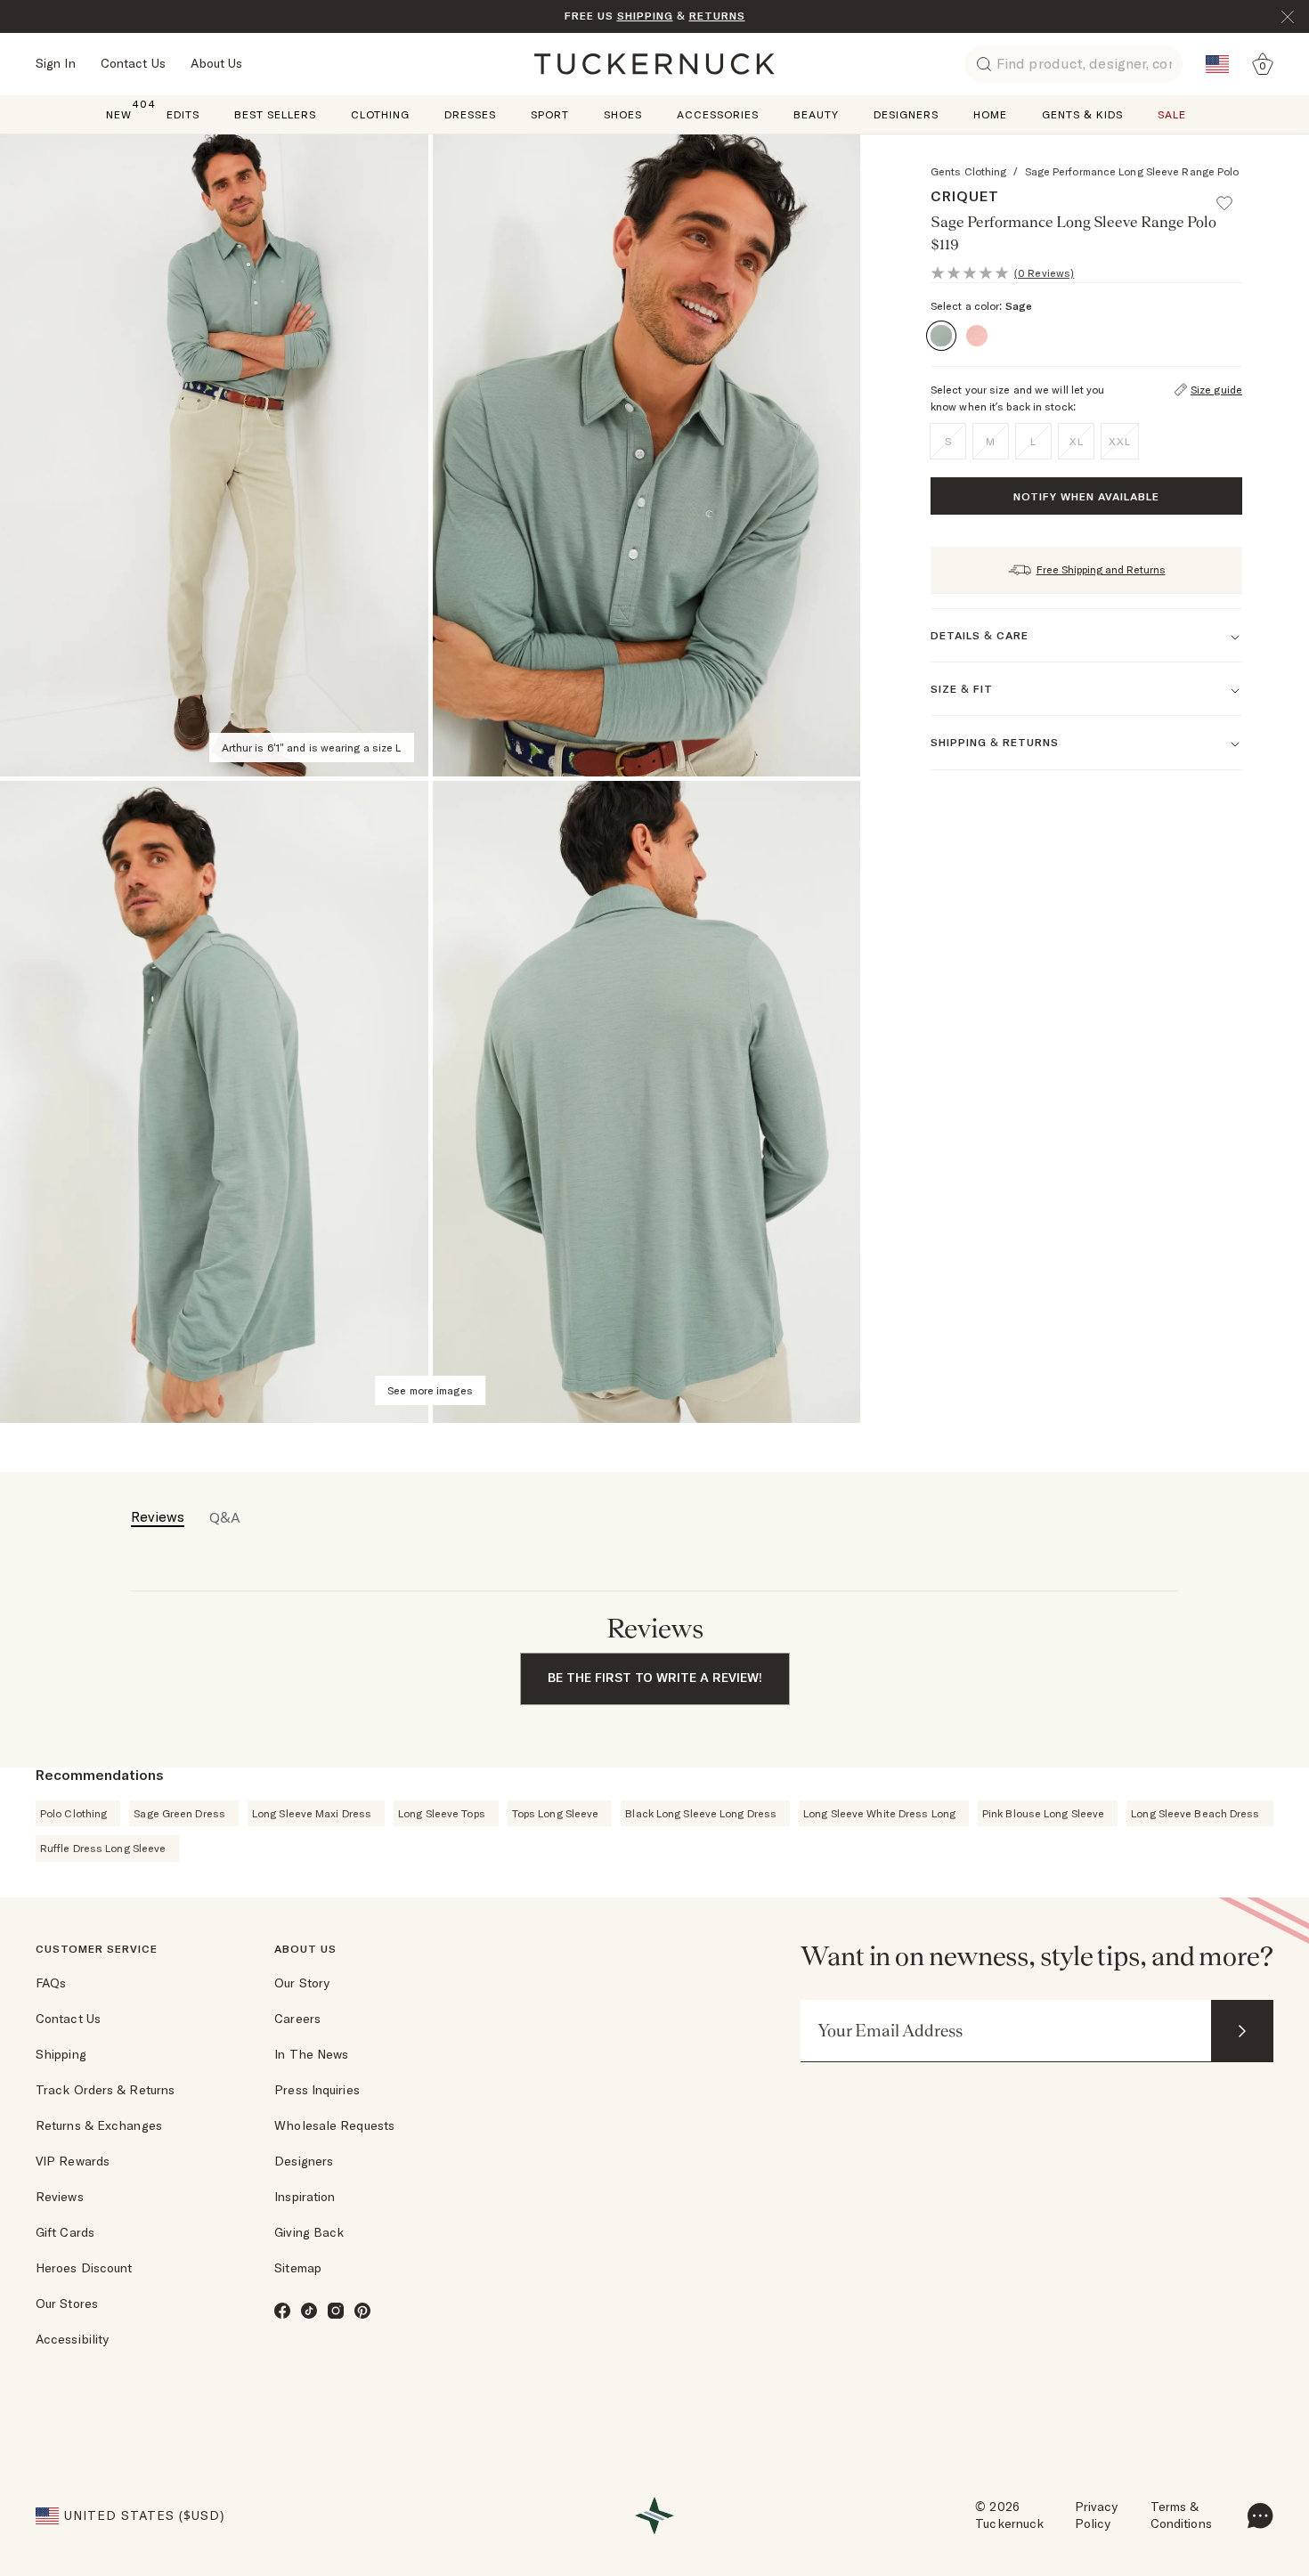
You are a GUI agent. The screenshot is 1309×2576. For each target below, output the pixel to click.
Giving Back (309, 2232)
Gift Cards (65, 2232)
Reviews (60, 2197)
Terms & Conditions (1181, 2515)
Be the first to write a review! (655, 1678)
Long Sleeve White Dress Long (879, 1813)
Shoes (623, 114)
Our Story (302, 1983)
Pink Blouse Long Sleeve (1043, 1813)
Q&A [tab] (225, 1517)
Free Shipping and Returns (1101, 569)
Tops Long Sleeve (556, 1813)
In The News (311, 2054)
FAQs (51, 1983)
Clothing (380, 114)
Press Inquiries (317, 2090)
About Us (217, 63)
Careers (297, 2019)
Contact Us (133, 63)
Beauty (816, 114)
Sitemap (298, 2268)
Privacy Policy (1097, 2515)
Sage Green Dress (179, 1813)
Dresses (470, 114)
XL (1077, 441)
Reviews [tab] (158, 1516)
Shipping (61, 2054)
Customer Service (97, 1949)
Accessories (718, 114)
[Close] (1288, 17)
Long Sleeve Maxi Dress (312, 1813)
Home (990, 114)
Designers (906, 114)
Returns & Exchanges (99, 2125)
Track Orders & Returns (105, 2090)
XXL (1120, 441)
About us (305, 1949)
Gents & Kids (1082, 114)
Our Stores (67, 2304)
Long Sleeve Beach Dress (1195, 1813)
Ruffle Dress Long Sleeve (103, 1848)
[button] (1232, 195)
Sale (1172, 114)
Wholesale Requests (334, 2125)
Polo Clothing (73, 1813)
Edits (183, 114)
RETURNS (717, 16)
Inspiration (305, 2197)
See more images (430, 1390)
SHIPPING (645, 16)
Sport (550, 114)
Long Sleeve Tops (442, 1813)
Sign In (56, 63)
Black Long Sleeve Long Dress (701, 1813)
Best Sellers (275, 114)
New (119, 114)
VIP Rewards (73, 2161)
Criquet (965, 196)
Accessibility (72, 2339)
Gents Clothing (968, 171)
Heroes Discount (84, 2268)
